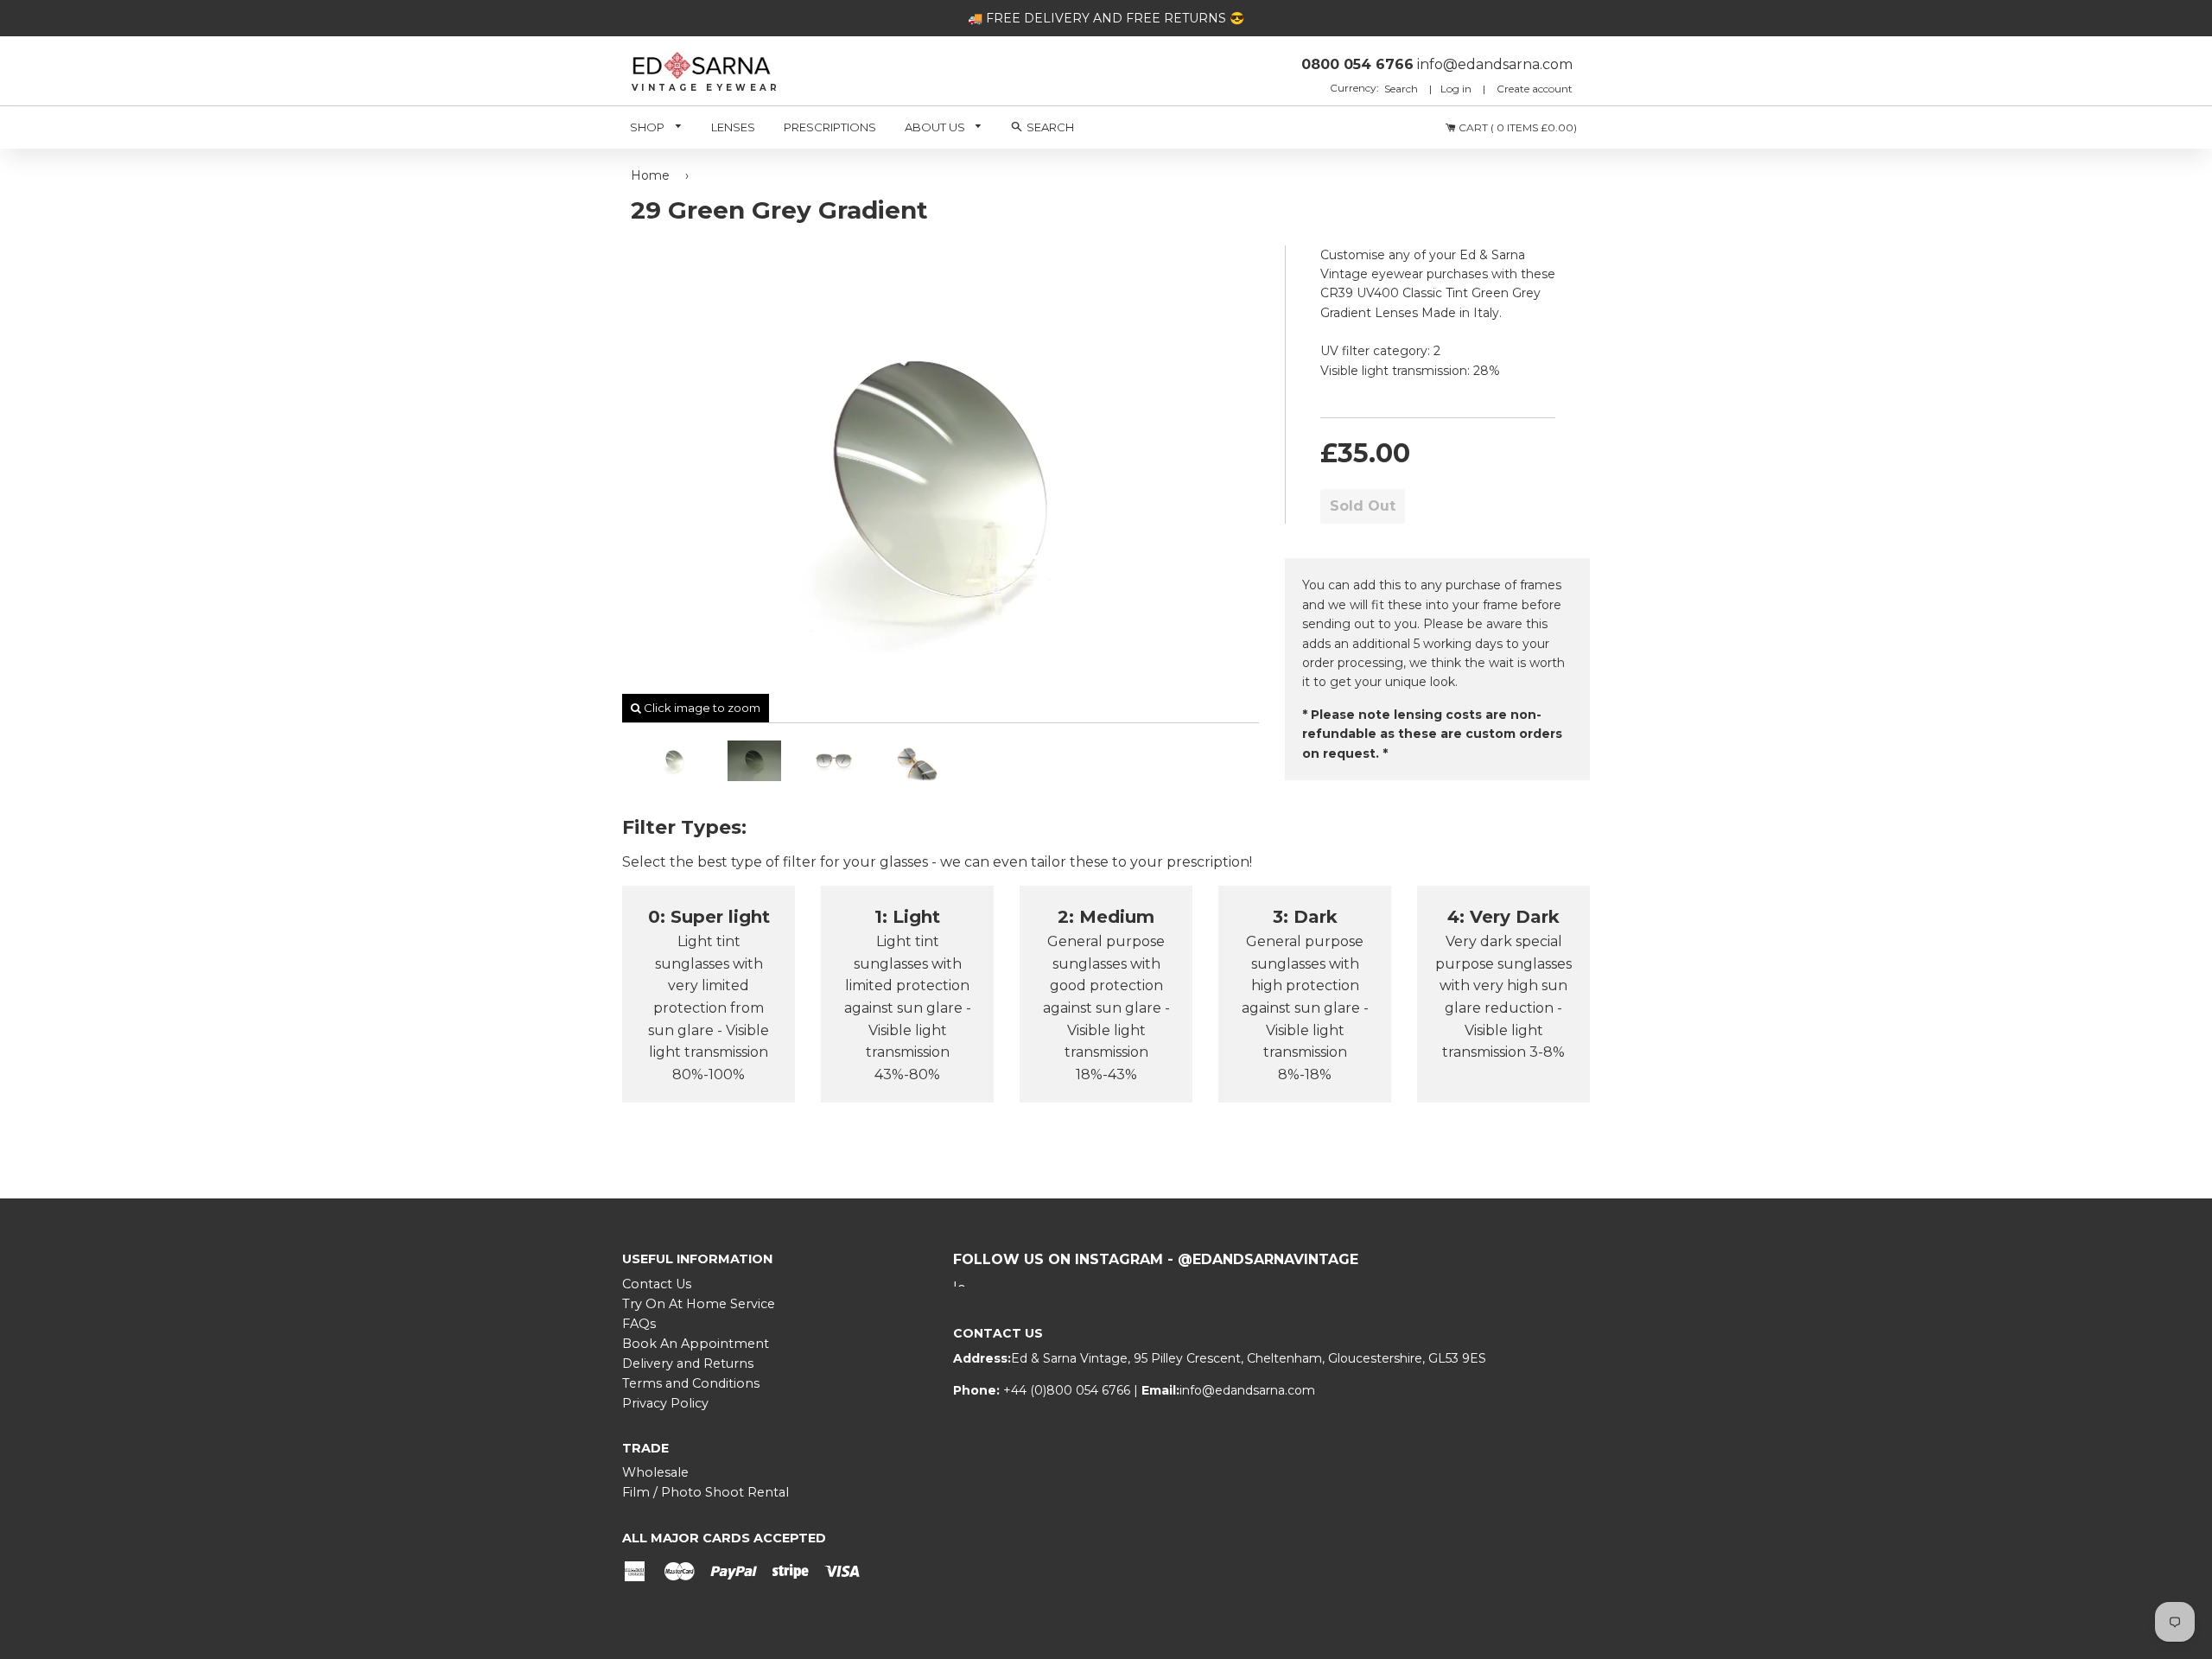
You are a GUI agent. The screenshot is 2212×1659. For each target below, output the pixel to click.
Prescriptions (830, 127)
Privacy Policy (665, 1403)
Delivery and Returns (688, 1363)
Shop (648, 127)
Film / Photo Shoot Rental (706, 1492)
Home (650, 175)
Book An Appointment (696, 1344)
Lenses (733, 127)
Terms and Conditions (691, 1383)
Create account (1535, 89)
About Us (936, 127)
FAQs (639, 1324)
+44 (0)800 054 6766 (1068, 1390)
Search (1402, 89)
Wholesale (655, 1472)
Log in (1456, 89)
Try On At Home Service (699, 1304)
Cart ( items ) (1516, 127)
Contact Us (657, 1284)
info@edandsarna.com (1247, 1390)
